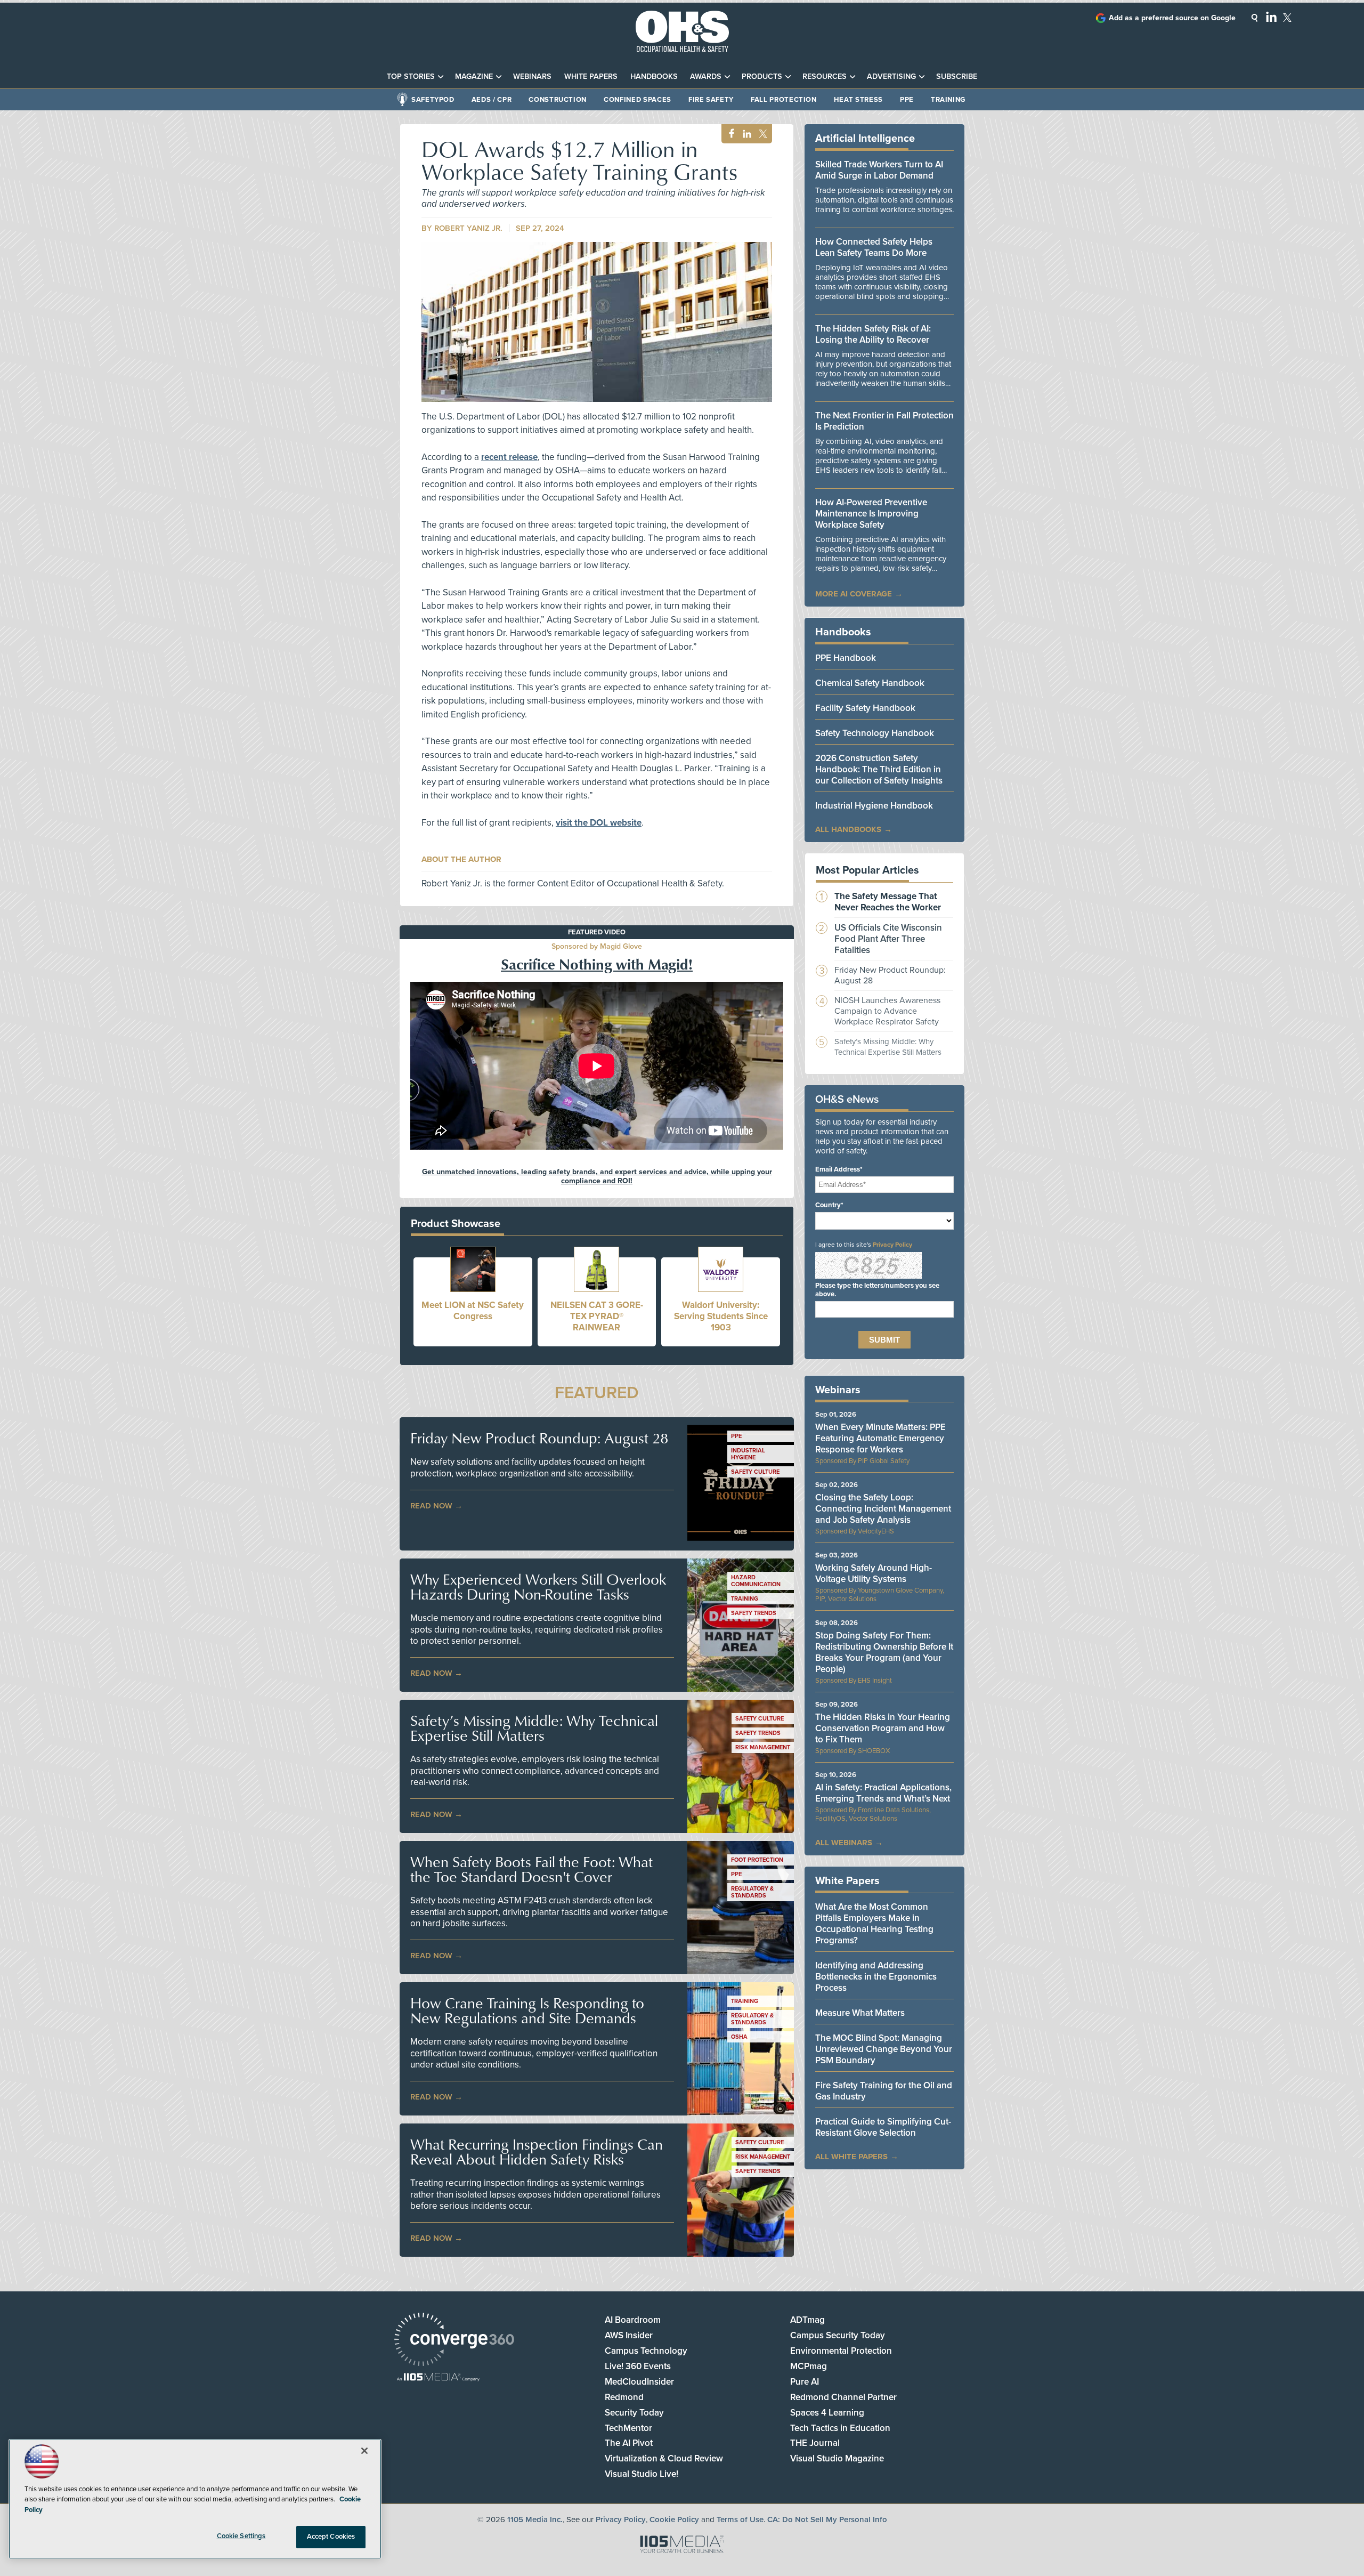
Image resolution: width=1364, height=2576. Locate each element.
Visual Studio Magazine (837, 2458)
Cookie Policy (674, 2520)
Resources (825, 76)
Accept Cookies (331, 2537)
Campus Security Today (838, 2335)
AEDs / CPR (492, 100)
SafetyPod (433, 100)
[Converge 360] (454, 2341)
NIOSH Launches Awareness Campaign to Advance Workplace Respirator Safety (887, 1011)
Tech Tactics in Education (840, 2428)
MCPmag (809, 2366)
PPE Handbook (846, 658)
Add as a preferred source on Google (1172, 18)
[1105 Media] (438, 2378)
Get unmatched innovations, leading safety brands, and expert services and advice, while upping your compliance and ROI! (597, 1176)
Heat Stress (858, 100)
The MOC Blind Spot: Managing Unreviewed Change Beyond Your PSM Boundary (884, 2049)
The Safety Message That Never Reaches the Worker (888, 902)
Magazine (474, 76)
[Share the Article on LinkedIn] (745, 134)
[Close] (364, 2451)
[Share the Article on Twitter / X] (762, 134)
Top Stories (411, 76)
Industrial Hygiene (748, 1454)
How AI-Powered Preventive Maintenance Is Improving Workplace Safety (871, 514)
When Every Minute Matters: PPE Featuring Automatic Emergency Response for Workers (880, 1438)
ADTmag (807, 2320)
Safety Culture (755, 1472)
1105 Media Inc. (535, 2520)
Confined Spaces (638, 100)
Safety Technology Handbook (875, 733)
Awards (706, 76)
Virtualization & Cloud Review (664, 2458)
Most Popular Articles (867, 870)
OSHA (739, 2037)
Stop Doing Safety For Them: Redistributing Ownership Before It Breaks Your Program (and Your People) (884, 1652)
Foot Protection (757, 1860)
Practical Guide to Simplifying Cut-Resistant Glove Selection (883, 2127)
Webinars (532, 76)
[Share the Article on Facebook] (729, 134)
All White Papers (851, 2157)
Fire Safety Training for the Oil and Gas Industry (884, 2091)
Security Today (634, 2413)
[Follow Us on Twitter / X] (1287, 18)
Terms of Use (740, 2520)
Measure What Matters (860, 2013)
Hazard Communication (756, 1581)
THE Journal (815, 2443)
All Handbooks (848, 829)
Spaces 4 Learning (827, 2413)
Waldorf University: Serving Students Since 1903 (721, 1316)
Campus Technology (646, 2351)
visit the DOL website (599, 823)
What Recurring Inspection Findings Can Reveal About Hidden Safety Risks (537, 2152)
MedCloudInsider (639, 2382)
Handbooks (654, 76)
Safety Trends (754, 1613)
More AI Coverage (854, 594)
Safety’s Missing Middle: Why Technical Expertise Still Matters (534, 1728)
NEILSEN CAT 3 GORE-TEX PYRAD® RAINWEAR (597, 1316)
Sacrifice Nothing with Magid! (597, 964)
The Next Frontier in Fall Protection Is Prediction (884, 421)
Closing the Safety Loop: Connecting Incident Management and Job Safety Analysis (883, 1509)
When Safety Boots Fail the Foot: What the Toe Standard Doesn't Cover (531, 1869)
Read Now (431, 1506)
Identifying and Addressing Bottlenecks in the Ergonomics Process (876, 1977)
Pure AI (805, 2382)
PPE (907, 100)
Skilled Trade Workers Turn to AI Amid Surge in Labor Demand (879, 170)
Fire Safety (711, 100)
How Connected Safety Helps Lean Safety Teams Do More (874, 247)
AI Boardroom (633, 2320)
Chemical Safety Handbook (870, 683)
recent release (509, 457)
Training (948, 100)
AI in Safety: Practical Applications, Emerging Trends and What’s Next (883, 1793)
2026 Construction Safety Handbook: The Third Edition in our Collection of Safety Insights (879, 769)
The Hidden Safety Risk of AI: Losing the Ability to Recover (873, 334)
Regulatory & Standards (752, 1892)
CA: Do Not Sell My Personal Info (827, 2520)
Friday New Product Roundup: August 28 (539, 1438)
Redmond (624, 2397)
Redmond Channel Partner (843, 2397)
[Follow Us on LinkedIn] (1271, 17)
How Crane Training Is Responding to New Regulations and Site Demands (527, 2010)
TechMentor (628, 2428)
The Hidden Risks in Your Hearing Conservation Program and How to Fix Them (883, 1728)
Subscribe (957, 76)
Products (762, 76)
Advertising (891, 76)
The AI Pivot (629, 2443)
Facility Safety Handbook (865, 708)
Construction (558, 100)
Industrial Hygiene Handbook (874, 806)
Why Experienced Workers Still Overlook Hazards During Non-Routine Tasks (538, 1587)
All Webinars (844, 1843)
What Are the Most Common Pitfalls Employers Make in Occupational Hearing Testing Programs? (874, 1924)
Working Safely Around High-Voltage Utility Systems (874, 1573)
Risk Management (763, 1747)
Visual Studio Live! (642, 2474)
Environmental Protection (841, 2351)
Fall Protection (784, 100)
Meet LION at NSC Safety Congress (473, 1311)
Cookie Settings (241, 2536)
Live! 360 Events (638, 2366)
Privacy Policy (892, 1245)
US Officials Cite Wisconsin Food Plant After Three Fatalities (888, 939)
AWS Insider (629, 2335)
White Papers (591, 76)
